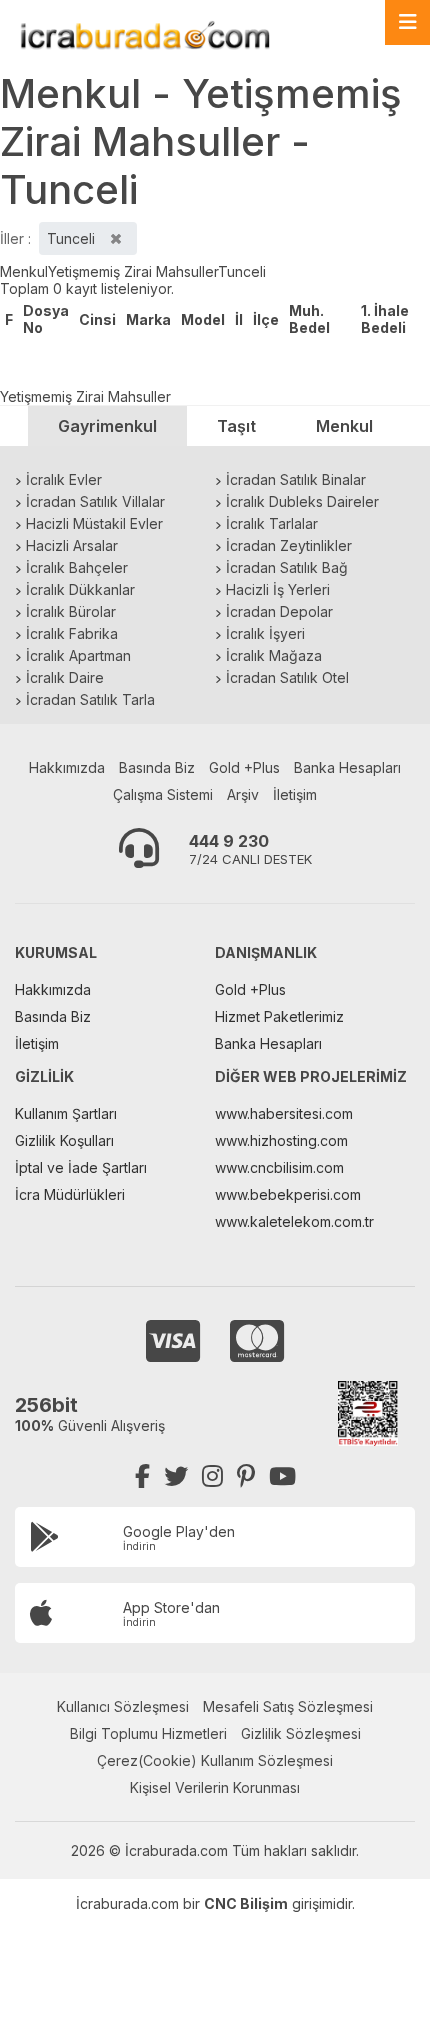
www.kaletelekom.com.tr (294, 1221)
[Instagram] (212, 1476)
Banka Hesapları (347, 767)
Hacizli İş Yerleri (278, 589)
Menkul (24, 271)
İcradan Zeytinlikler (289, 545)
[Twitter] (176, 1476)
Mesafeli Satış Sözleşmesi (288, 1706)
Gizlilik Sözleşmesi (301, 1733)
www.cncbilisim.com (279, 1167)
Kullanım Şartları (66, 1113)
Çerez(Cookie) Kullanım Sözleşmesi (215, 1760)
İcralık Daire (65, 677)
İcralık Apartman (78, 655)
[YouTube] (282, 1476)
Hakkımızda (67, 767)
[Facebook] (142, 1476)
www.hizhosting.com (281, 1140)
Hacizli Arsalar (72, 545)
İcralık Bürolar (71, 611)
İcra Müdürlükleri (70, 1194)
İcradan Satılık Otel (287, 677)
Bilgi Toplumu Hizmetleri (148, 1733)
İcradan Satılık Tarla (90, 699)
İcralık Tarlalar (272, 523)
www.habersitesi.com (284, 1113)
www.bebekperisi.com (288, 1194)
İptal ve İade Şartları (81, 1167)
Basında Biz (157, 767)
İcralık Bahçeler (77, 567)
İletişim (295, 794)
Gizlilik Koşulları (64, 1140)
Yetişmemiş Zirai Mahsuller (133, 271)
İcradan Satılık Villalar (95, 501)
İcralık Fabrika (72, 633)
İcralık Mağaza (274, 655)
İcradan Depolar (279, 611)
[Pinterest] (246, 1476)
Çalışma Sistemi (163, 794)
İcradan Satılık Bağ (287, 567)
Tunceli (242, 271)
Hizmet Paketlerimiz (279, 1016)
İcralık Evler (64, 479)
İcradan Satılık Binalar (296, 479)
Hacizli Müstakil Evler (94, 523)
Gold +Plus (244, 767)
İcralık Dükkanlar (80, 589)
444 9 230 (229, 841)
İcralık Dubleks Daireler (302, 501)
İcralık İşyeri (265, 633)
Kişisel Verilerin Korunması (215, 1787)
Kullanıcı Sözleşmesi (123, 1706)
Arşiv (243, 794)
